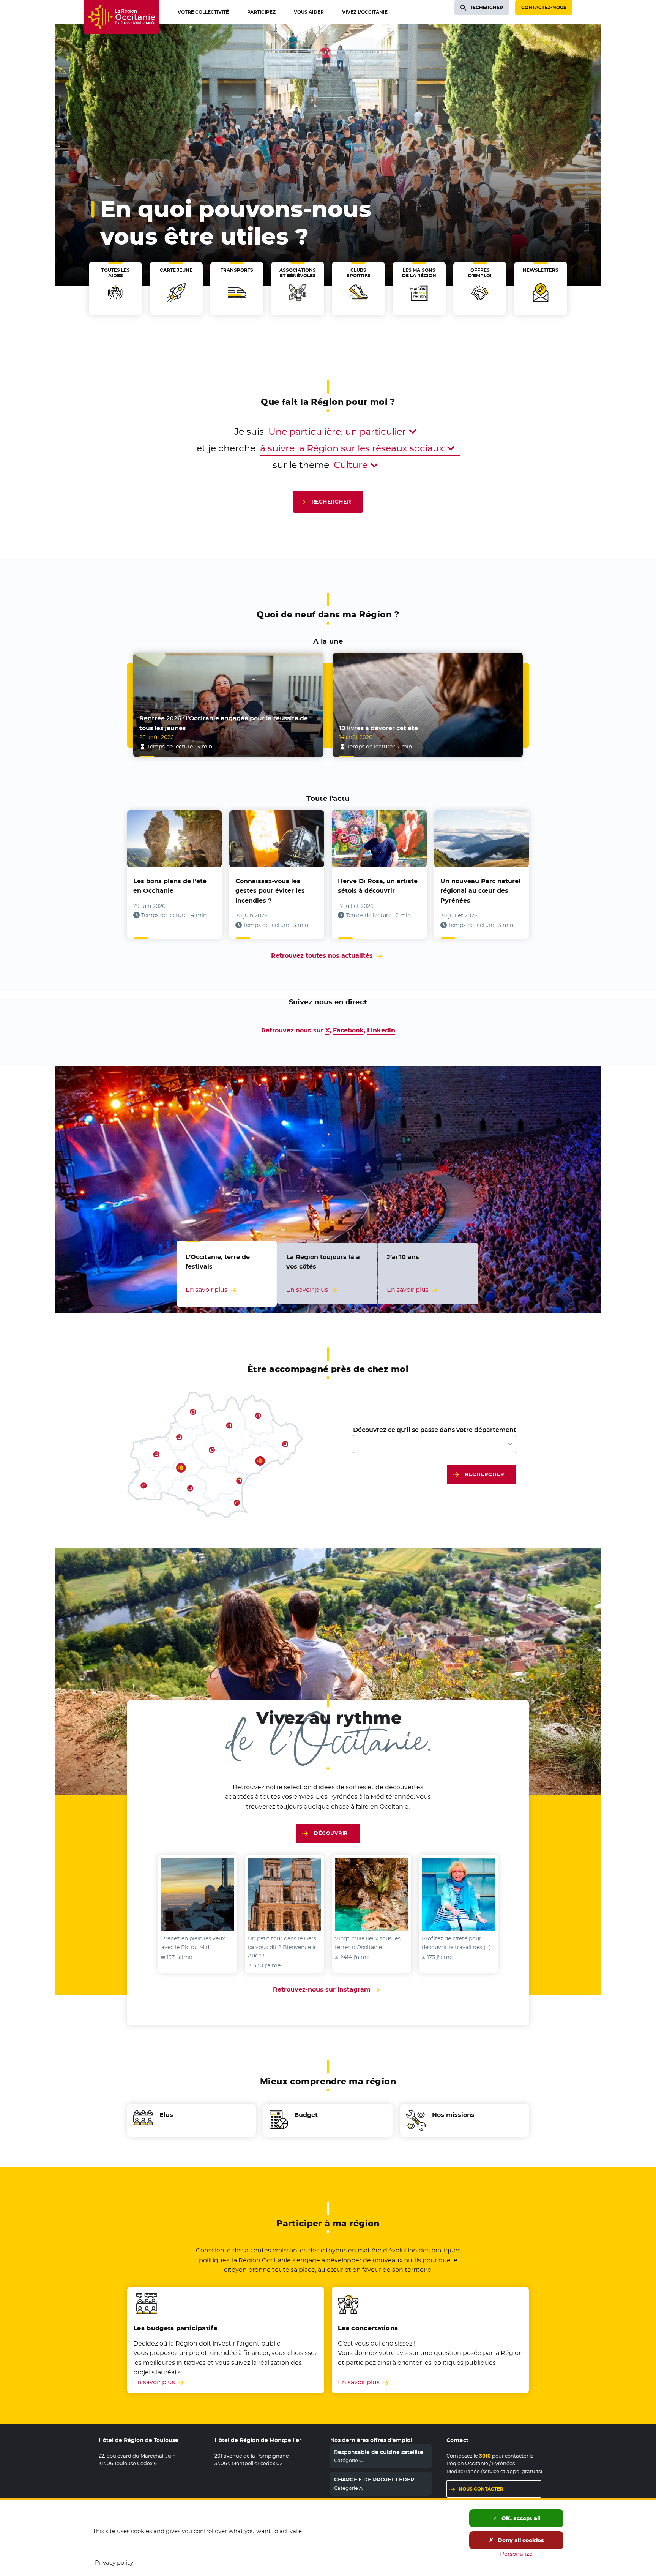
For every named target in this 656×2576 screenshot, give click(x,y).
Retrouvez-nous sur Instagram (328, 1990)
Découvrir (331, 1833)
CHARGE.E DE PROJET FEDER (374, 2480)
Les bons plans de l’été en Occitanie (170, 886)
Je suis (249, 432)
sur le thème (301, 465)
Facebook (348, 1030)
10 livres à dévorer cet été (378, 728)
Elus (166, 2115)
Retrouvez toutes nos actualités (322, 956)
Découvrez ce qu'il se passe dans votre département (435, 1430)
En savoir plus (154, 2382)
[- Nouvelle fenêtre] (198, 1895)
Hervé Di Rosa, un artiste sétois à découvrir (378, 886)
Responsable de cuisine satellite (379, 2452)
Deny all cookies (520, 2540)
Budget (306, 2115)
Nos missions (453, 2115)
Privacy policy (114, 2563)
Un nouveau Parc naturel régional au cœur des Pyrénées (480, 891)
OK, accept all (520, 2518)
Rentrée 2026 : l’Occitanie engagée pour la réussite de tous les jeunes (224, 723)
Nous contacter (481, 2489)
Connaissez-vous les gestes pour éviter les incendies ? (270, 891)
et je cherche (226, 448)
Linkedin (381, 1030)
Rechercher (331, 502)
